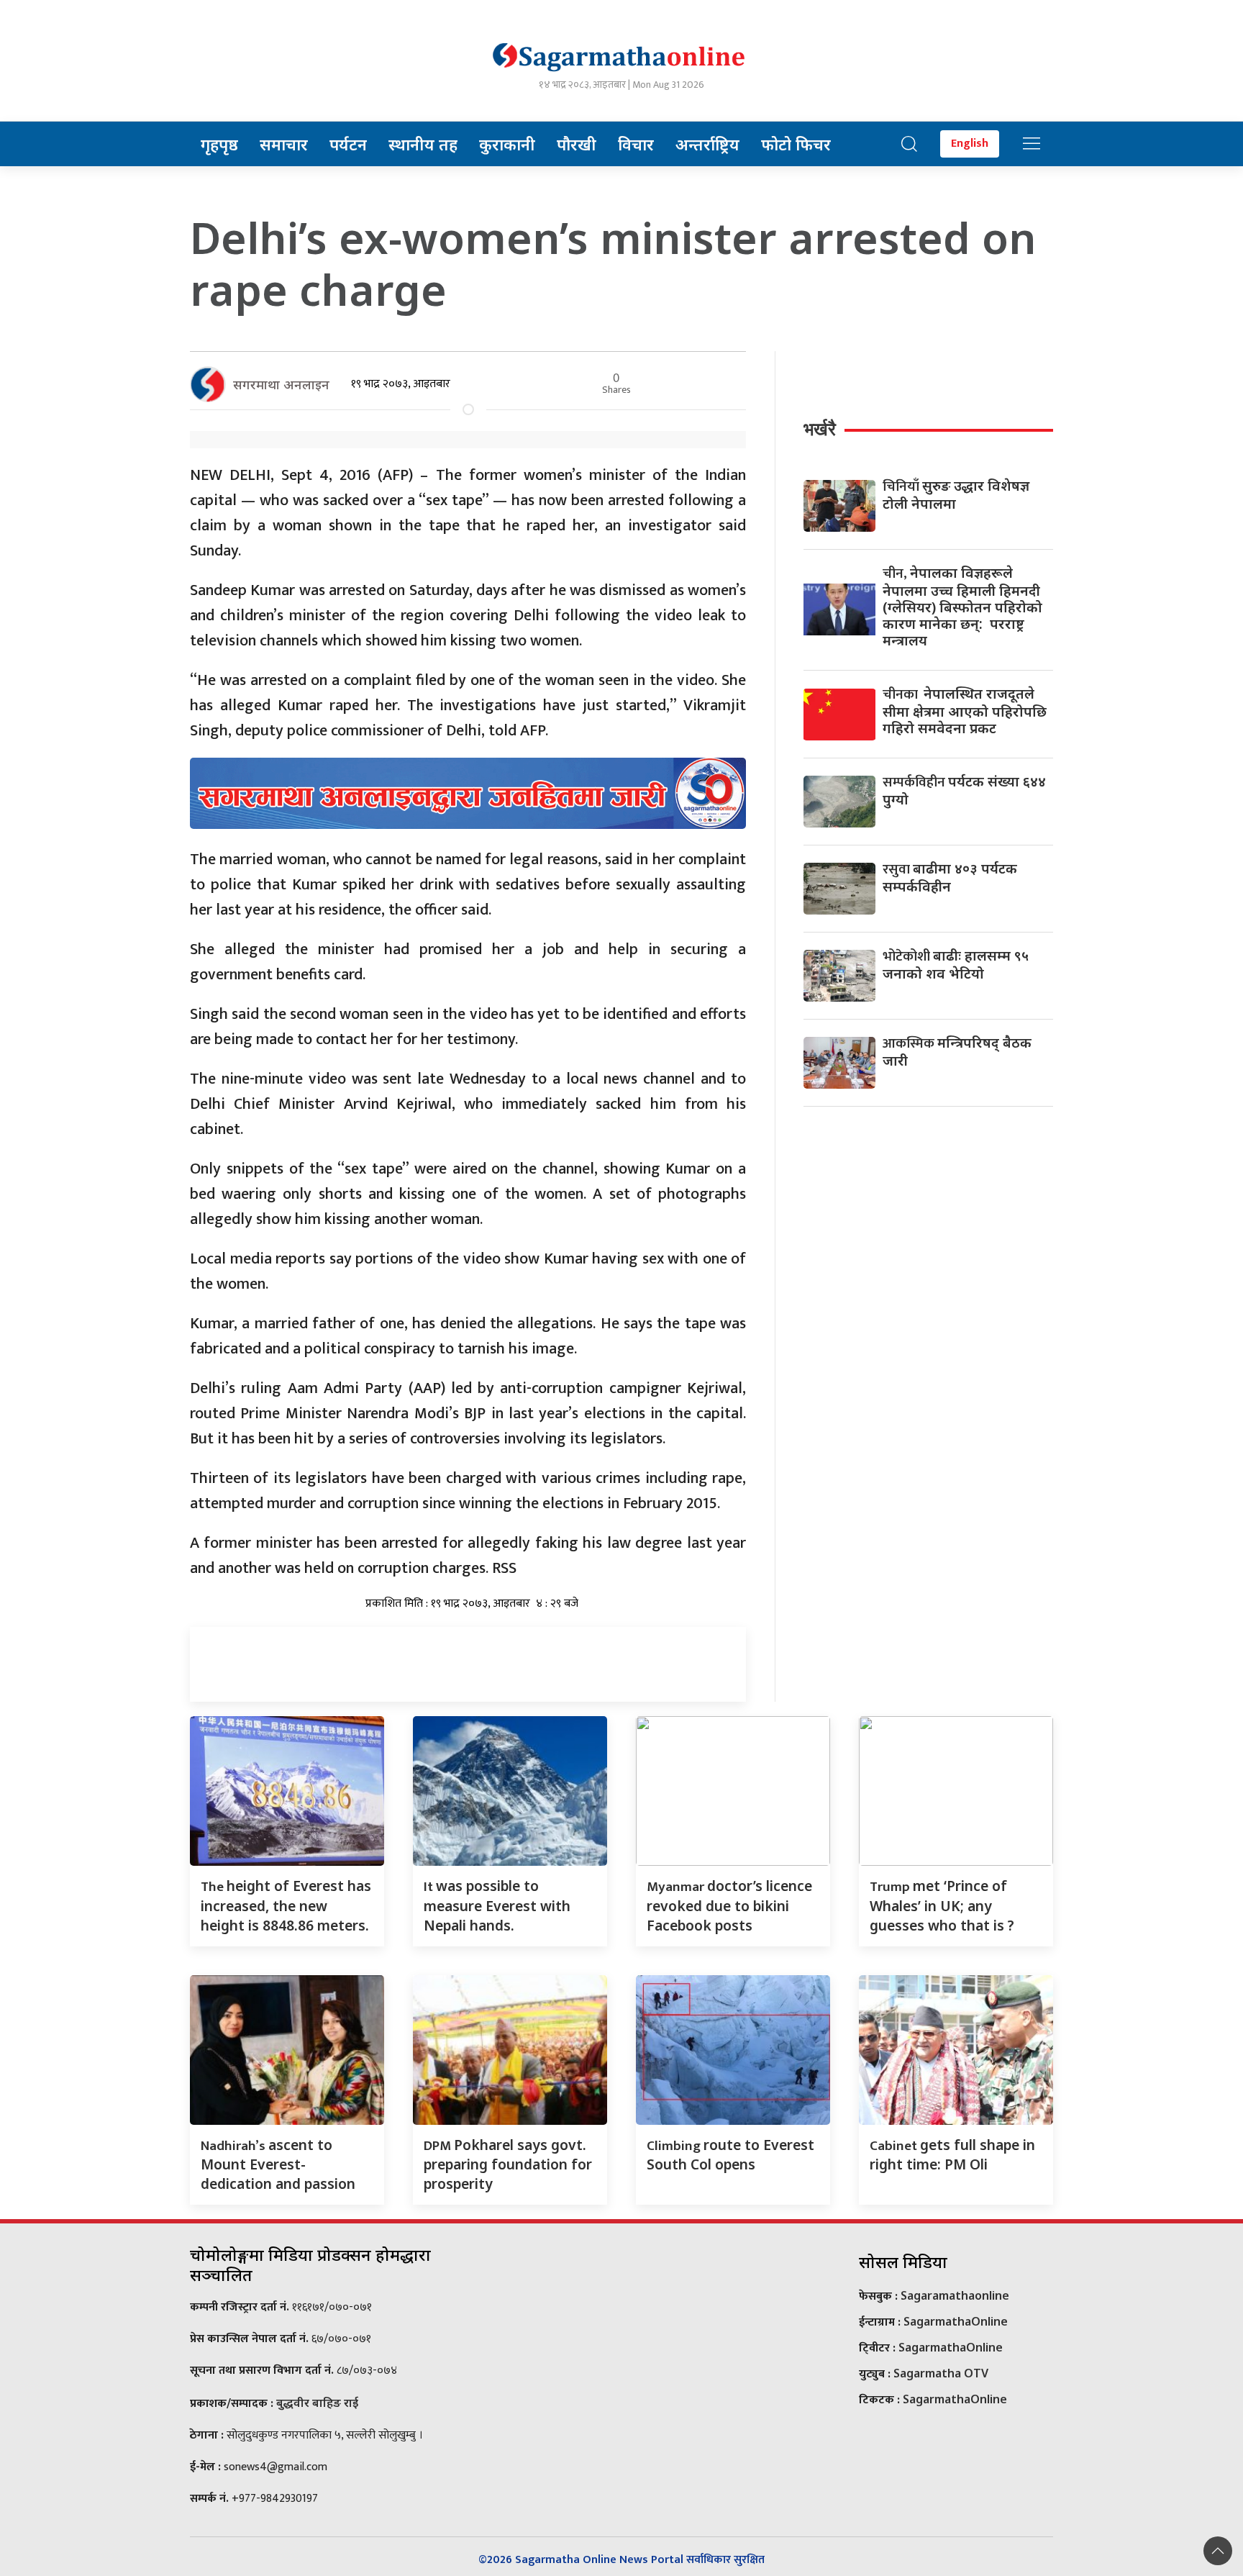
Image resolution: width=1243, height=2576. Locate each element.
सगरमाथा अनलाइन (281, 384)
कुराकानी (507, 144)
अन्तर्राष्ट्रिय (707, 144)
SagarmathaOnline (956, 2321)
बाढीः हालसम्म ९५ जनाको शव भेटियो (956, 964)
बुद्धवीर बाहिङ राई (317, 2403)
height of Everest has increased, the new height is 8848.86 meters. (286, 1905)
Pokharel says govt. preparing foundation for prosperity (508, 2164)
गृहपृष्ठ (219, 144)
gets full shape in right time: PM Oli (952, 2155)
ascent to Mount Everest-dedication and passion (278, 2164)
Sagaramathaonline (955, 2295)
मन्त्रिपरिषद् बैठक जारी (957, 1051)
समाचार (284, 144)
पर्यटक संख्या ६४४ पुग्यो (964, 790)
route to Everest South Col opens (730, 2155)
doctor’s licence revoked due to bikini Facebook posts (729, 1905)
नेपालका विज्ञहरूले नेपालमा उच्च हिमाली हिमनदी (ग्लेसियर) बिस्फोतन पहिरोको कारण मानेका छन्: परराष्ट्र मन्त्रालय (962, 606)
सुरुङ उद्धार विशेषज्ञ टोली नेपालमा (956, 494)
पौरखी (577, 144)
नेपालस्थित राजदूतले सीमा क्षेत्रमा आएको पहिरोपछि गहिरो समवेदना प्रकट (965, 711)
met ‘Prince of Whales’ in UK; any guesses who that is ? (942, 1905)
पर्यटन (348, 144)
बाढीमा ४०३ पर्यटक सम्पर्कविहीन (950, 877)
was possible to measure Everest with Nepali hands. (497, 1905)
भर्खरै (820, 429)
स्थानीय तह (423, 144)
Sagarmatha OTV (941, 2373)
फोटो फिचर (796, 144)
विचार (636, 144)
